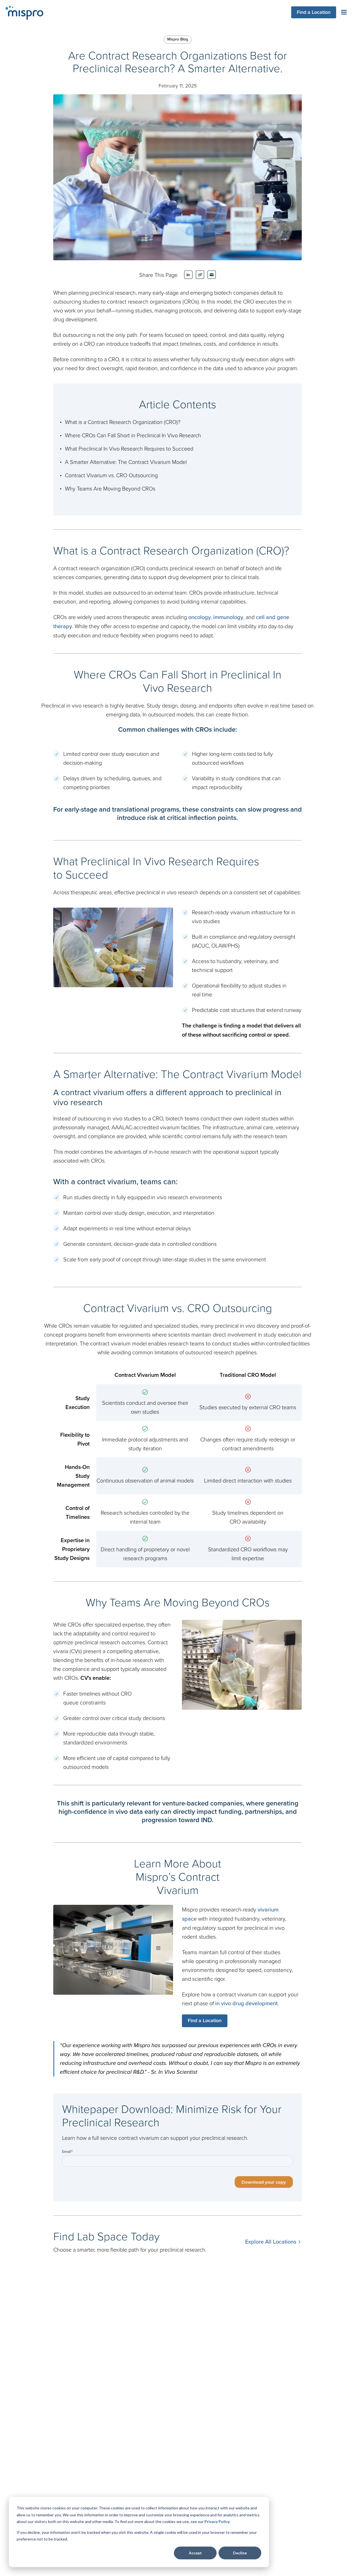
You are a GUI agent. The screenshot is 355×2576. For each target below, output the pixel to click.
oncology (200, 617)
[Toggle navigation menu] (344, 12)
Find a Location (314, 12)
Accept (195, 2553)
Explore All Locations (271, 2242)
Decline (240, 2553)
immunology (228, 617)
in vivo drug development (246, 2003)
